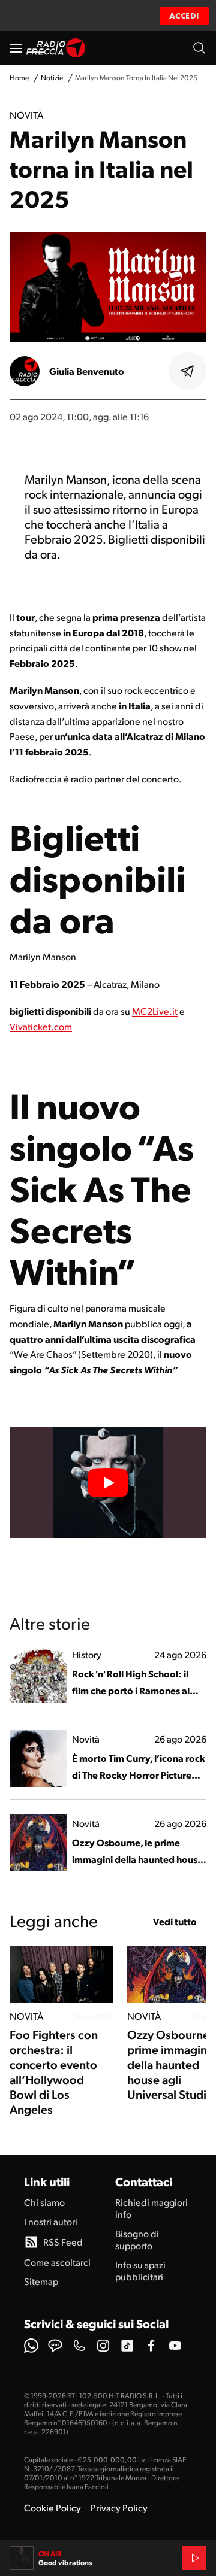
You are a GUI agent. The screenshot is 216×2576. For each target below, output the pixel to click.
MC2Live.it (155, 1011)
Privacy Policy (119, 2507)
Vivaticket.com (41, 1026)
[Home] (56, 48)
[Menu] (16, 48)
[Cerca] (199, 48)
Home (19, 78)
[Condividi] (188, 371)
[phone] (79, 2346)
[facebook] (151, 2346)
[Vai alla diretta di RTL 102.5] (194, 2558)
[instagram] (103, 2346)
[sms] (55, 2346)
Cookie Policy (52, 2507)
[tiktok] (127, 2346)
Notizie (52, 78)
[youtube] (175, 2346)
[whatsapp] (31, 2346)
